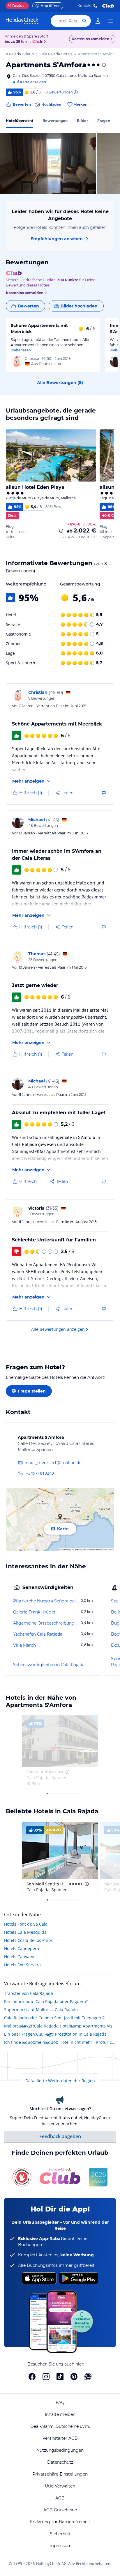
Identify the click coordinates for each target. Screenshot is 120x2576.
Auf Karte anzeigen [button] (29, 82)
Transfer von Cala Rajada (29, 1993)
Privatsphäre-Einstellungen (60, 2474)
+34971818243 (40, 1473)
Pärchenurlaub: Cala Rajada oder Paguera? (46, 2001)
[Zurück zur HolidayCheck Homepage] (22, 21)
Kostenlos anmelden (90, 39)
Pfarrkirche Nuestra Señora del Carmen (46, 1601)
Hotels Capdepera (22, 1948)
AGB (60, 2498)
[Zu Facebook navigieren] (32, 2377)
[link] (98, 21)
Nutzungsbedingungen (60, 2450)
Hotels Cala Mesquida (25, 1932)
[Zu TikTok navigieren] (60, 2377)
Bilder (82, 121)
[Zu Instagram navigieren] (46, 2377)
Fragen (104, 121)
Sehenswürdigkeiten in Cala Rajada (49, 1665)
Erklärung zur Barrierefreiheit (60, 2522)
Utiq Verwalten (60, 2486)
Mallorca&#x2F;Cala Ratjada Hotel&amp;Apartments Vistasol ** (60, 2026)
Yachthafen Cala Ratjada (38, 1634)
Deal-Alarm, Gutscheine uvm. (60, 2426)
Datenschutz (60, 2462)
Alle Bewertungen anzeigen (58, 1329)
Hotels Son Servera (22, 1965)
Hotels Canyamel (20, 1957)
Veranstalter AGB (60, 2438)
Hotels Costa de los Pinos (28, 1940)
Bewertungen (55, 121)
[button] (48, 163)
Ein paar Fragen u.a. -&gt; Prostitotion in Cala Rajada (55, 2034)
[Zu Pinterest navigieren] (74, 2377)
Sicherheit (60, 2534)
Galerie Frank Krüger (34, 1612)
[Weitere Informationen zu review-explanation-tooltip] (75, 92)
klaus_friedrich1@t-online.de (53, 1463)
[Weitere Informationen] (61, 531)
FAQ (60, 2402)
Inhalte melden (60, 2414)
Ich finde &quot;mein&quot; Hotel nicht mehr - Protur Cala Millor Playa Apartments (60, 2042)
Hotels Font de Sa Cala (26, 1924)
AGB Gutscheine (60, 2510)
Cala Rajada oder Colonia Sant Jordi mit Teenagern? (54, 2018)
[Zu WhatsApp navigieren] (88, 2377)
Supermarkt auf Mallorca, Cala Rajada (41, 2010)
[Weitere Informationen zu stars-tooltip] (103, 65)
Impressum (60, 2546)
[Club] (38, 42)
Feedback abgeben (60, 2136)
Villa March (24, 1645)
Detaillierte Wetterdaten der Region (60, 2081)
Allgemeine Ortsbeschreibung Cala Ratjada (46, 1623)
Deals (15, 6)
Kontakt (85, 6)
